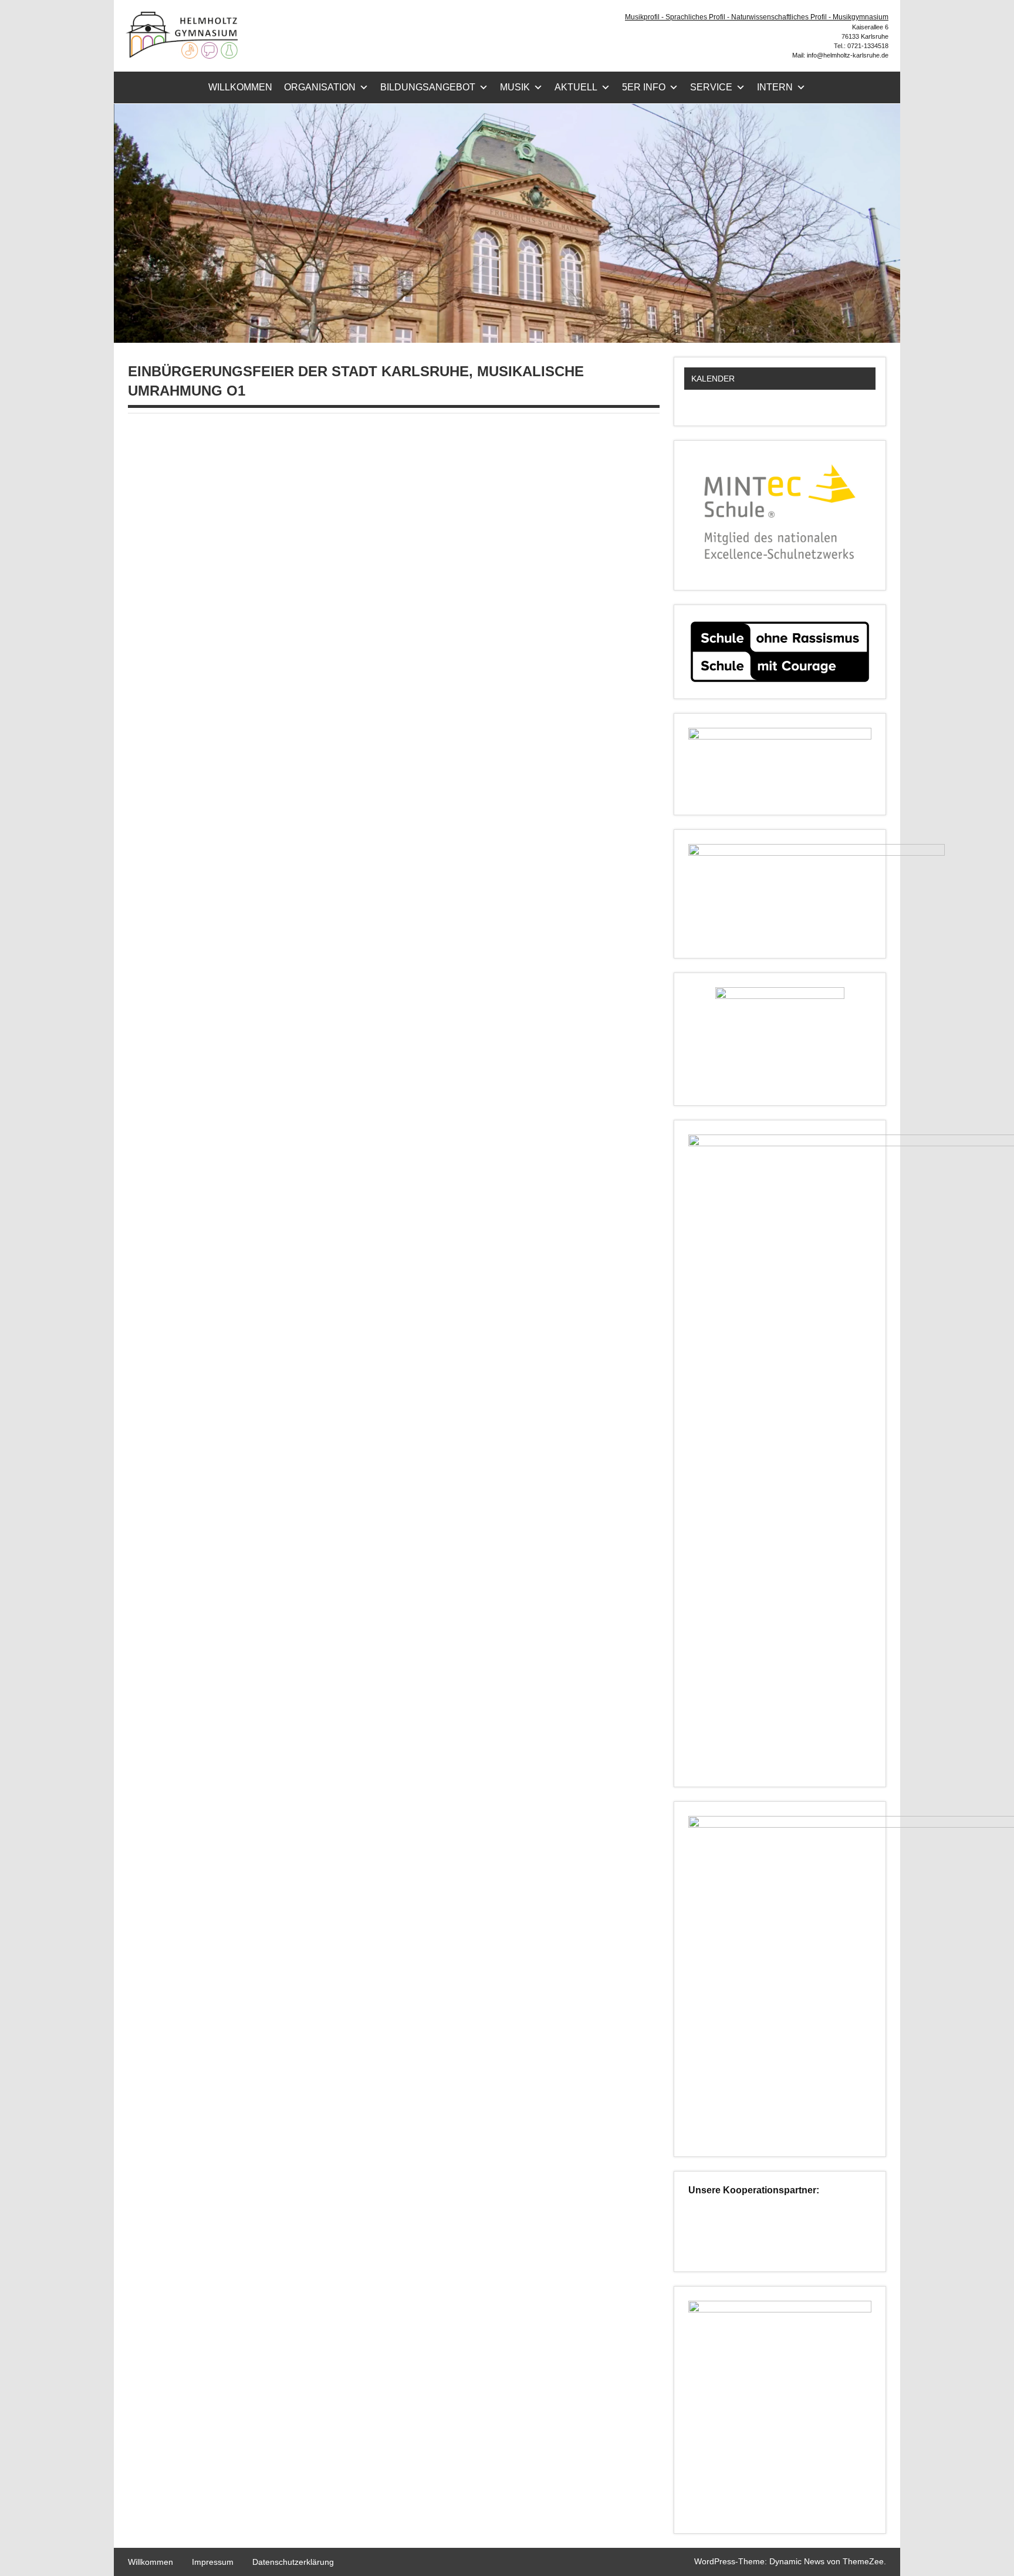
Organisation (320, 87)
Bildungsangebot (428, 87)
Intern (775, 87)
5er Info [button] (644, 87)
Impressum (213, 2562)
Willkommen (240, 87)
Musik (515, 87)
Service (711, 87)
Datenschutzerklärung (293, 2562)
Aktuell (576, 87)
